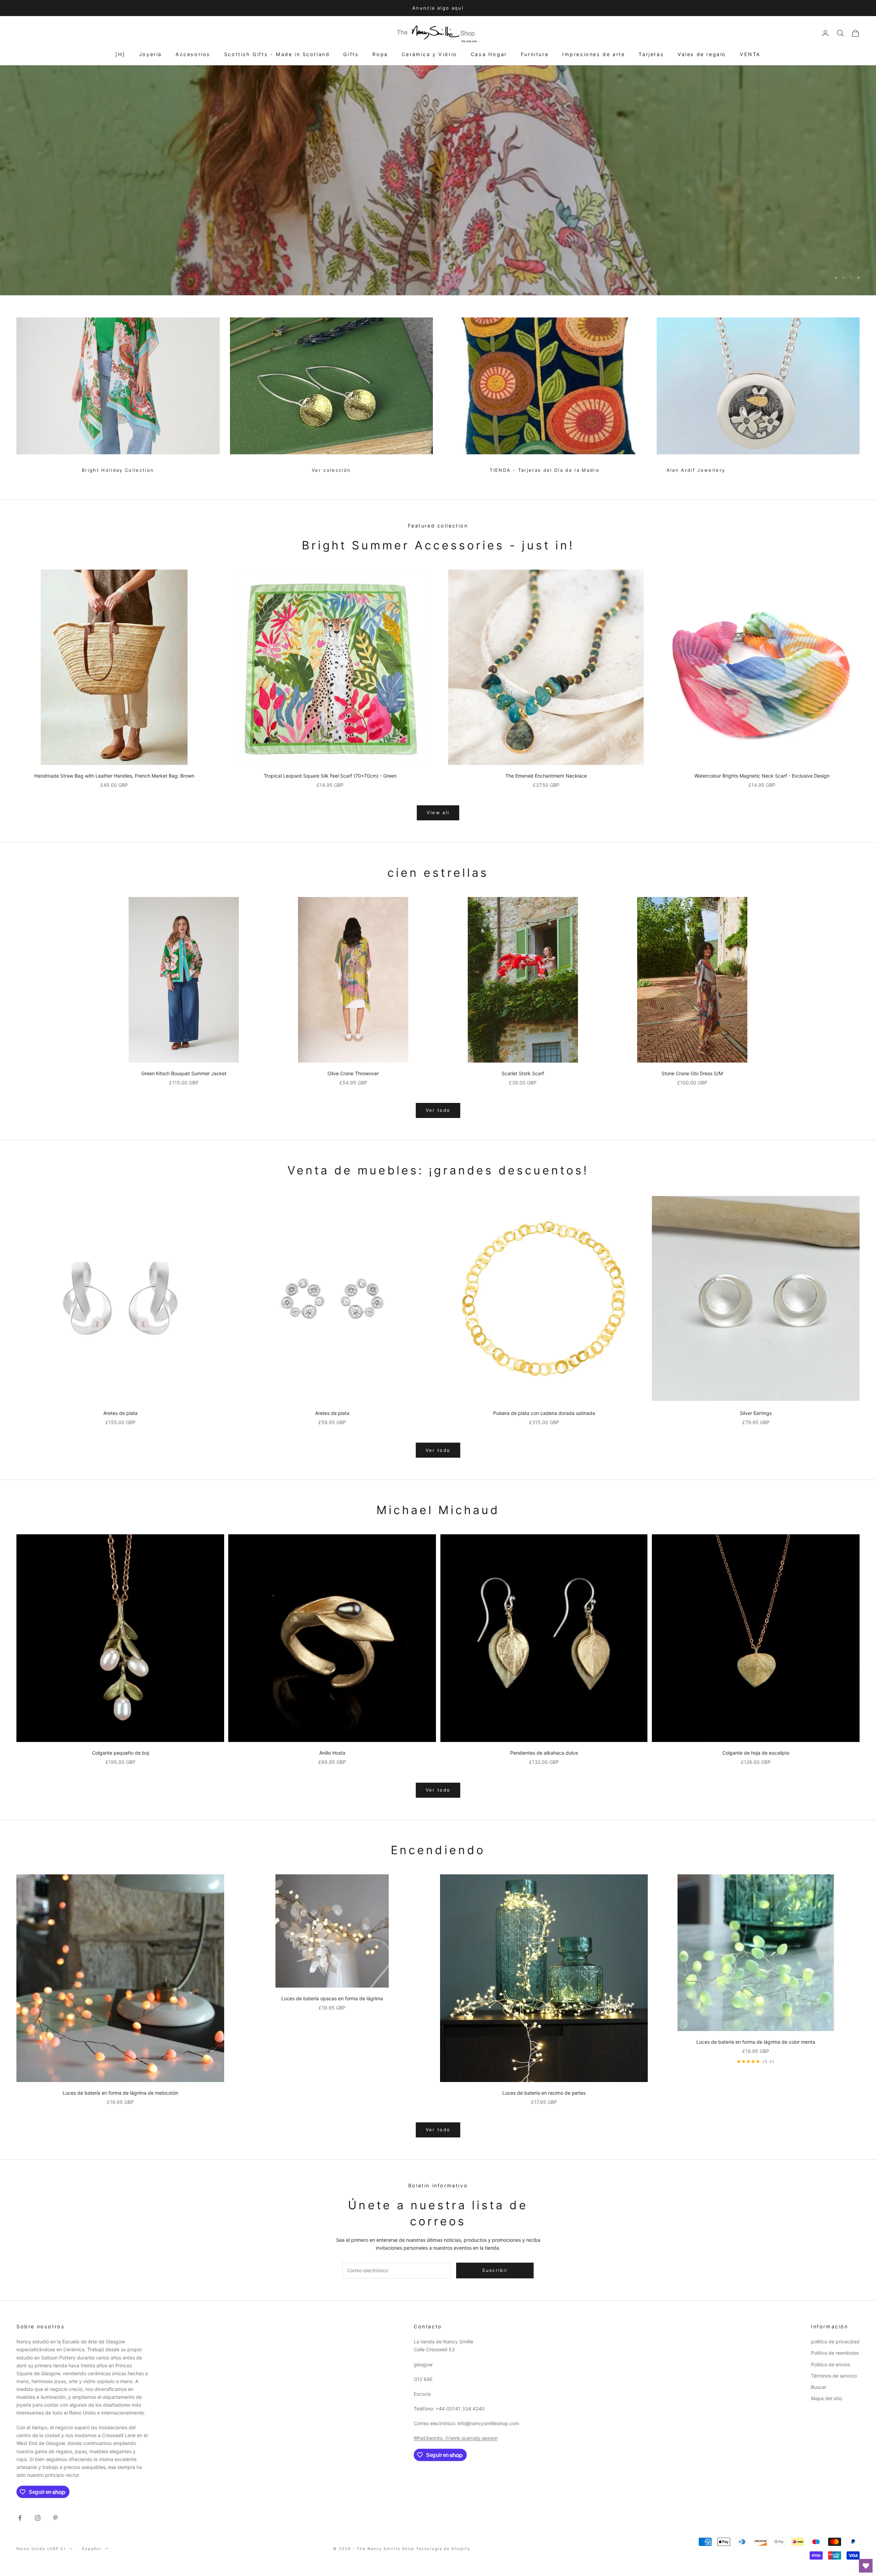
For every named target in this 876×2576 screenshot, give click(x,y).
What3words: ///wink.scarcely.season (456, 2438)
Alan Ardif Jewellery (696, 470)
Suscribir (800, 2546)
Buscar (819, 2387)
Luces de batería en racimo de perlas (544, 2093)
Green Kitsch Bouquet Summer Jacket (184, 1073)
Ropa (380, 54)
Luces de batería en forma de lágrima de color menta (756, 2042)
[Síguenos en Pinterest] (55, 2518)
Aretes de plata (120, 1413)
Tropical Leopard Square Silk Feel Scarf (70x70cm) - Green (330, 776)
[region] (438, 180)
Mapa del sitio (827, 2398)
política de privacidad (835, 2341)
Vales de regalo (702, 54)
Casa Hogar (489, 54)
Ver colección (331, 470)
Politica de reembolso (835, 2353)
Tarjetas (651, 54)
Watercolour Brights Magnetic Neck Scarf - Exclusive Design (762, 776)
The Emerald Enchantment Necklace (546, 776)
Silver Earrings (756, 1413)
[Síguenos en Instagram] (38, 2518)
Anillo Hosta (332, 1753)
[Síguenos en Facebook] (20, 2518)
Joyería (150, 54)
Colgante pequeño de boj (120, 1753)
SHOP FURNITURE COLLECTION (438, 260)
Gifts (351, 54)
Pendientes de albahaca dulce (544, 1753)
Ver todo (438, 1110)
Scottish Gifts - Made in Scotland (277, 54)
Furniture (535, 54)
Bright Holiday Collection (118, 470)
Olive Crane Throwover (353, 1073)
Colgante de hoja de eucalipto (756, 1753)
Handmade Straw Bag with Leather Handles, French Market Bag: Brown (114, 776)
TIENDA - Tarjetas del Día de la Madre (545, 470)
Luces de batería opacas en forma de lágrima (332, 1998)
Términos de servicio (834, 2376)
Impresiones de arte (594, 54)
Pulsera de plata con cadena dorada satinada (544, 1413)
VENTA (750, 54)
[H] (120, 54)
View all (438, 812)
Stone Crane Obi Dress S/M (692, 1073)
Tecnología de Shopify (443, 2549)
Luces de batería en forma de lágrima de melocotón (120, 2093)
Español (92, 2549)
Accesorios (193, 54)
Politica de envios (830, 2364)
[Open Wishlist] (866, 2566)
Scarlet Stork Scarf (523, 1073)
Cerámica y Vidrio (429, 54)
